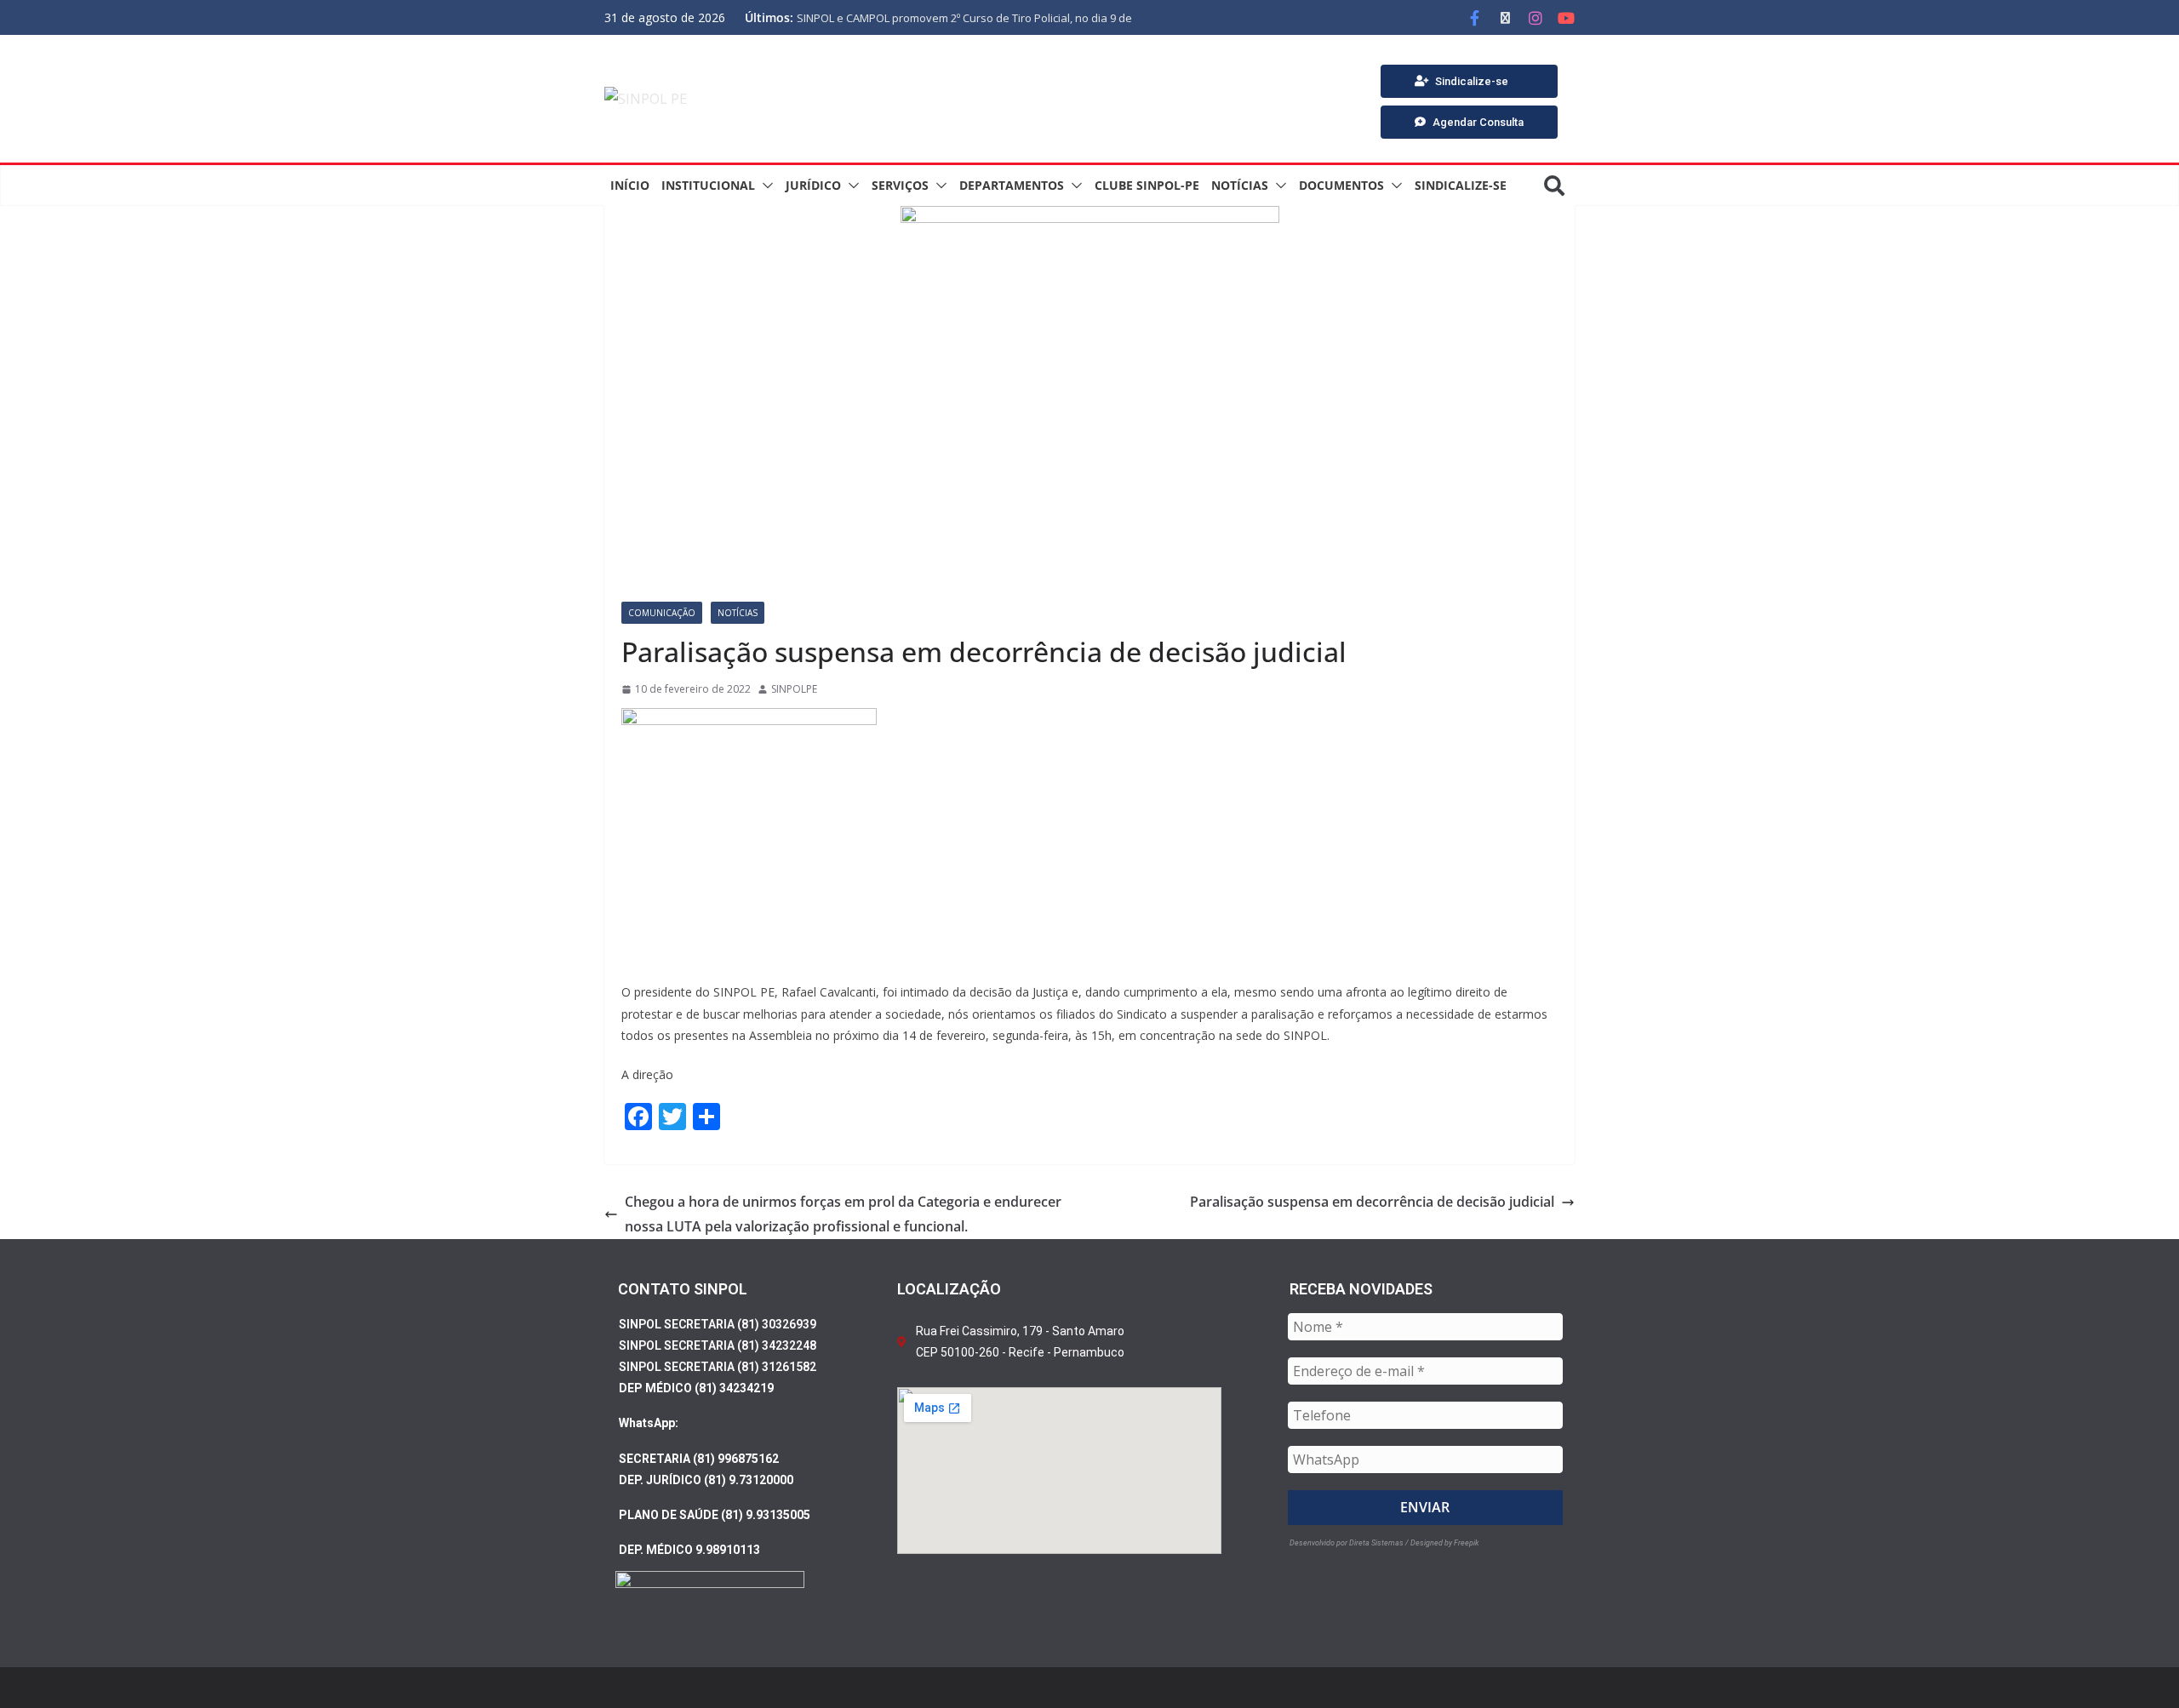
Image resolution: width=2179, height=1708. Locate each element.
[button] (764, 186)
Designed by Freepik (1444, 1543)
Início (630, 185)
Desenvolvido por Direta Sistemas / (1350, 1543)
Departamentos (1012, 185)
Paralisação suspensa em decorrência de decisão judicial (1372, 1202)
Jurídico (813, 185)
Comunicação (662, 613)
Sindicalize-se (1461, 185)
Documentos (1341, 185)
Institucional (708, 185)
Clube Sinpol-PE (1147, 185)
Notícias (1240, 185)
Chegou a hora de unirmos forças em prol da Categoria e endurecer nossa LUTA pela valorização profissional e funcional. (843, 1214)
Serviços (900, 185)
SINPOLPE (794, 689)
